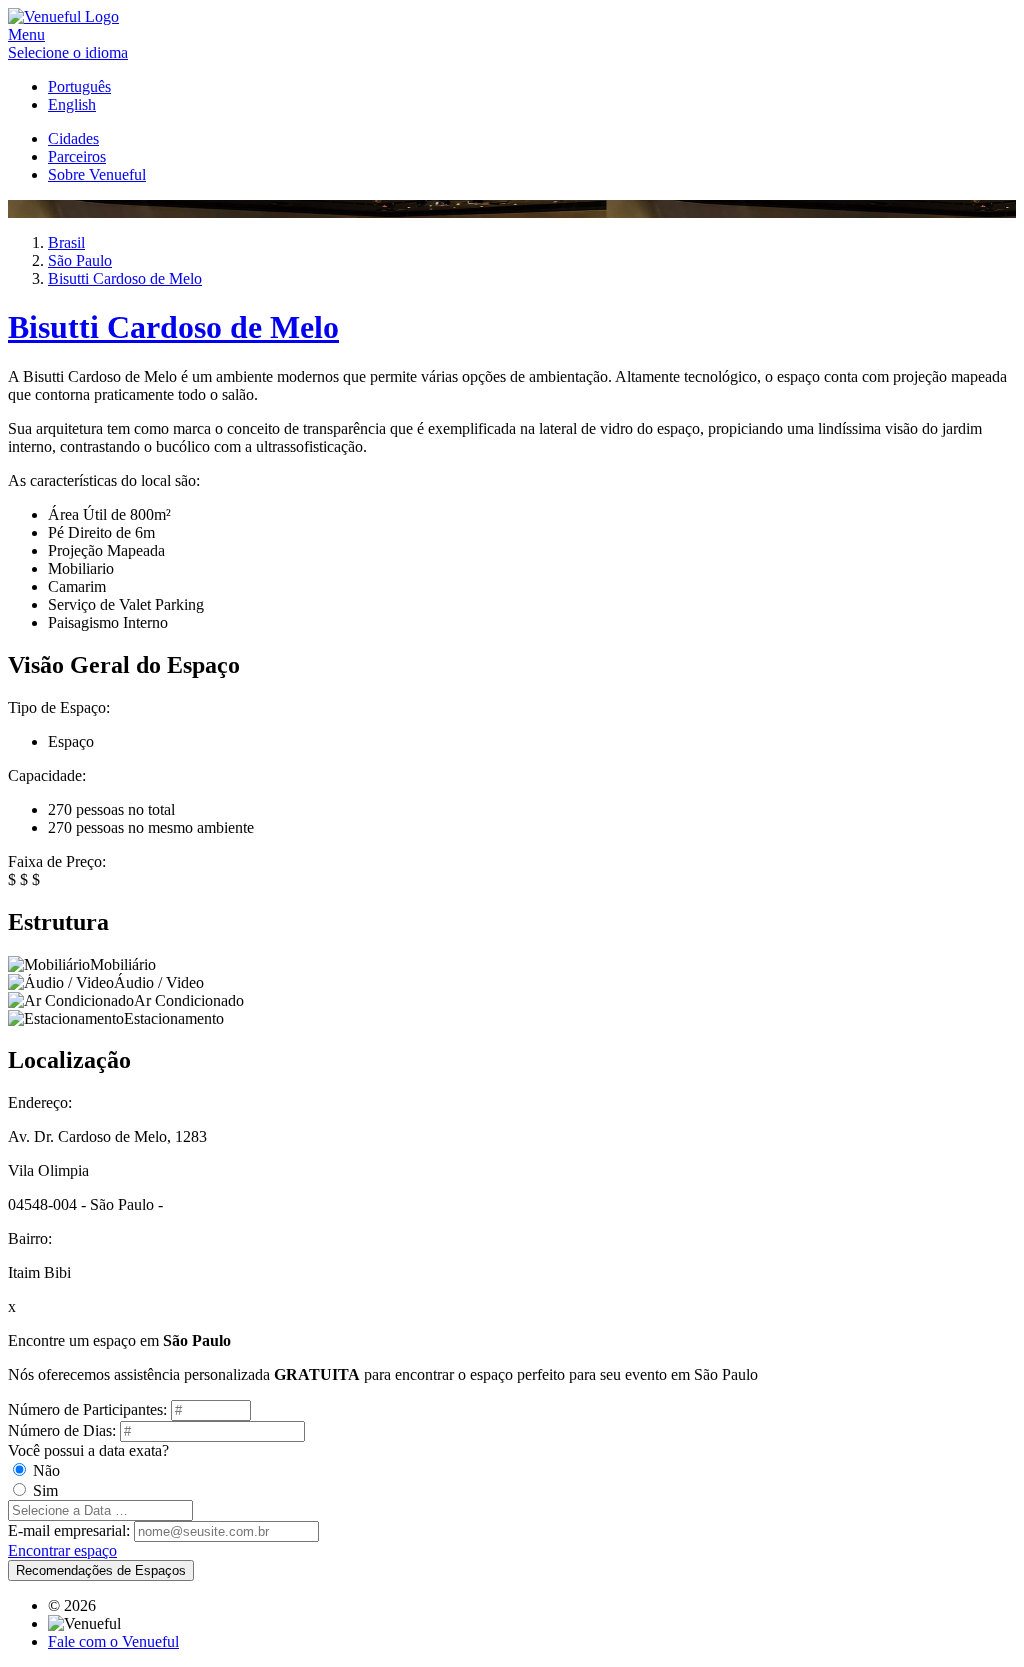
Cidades (73, 138)
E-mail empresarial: (69, 1530)
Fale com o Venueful (113, 1641)
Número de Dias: (62, 1430)
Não (46, 1470)
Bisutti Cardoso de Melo (173, 327)
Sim (45, 1490)
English (72, 104)
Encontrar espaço (62, 1550)
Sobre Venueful (97, 174)
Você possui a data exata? (88, 1450)
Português (79, 86)
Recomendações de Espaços (101, 1570)
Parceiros (77, 156)
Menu (26, 34)
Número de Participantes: (87, 1409)
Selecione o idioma (68, 52)
